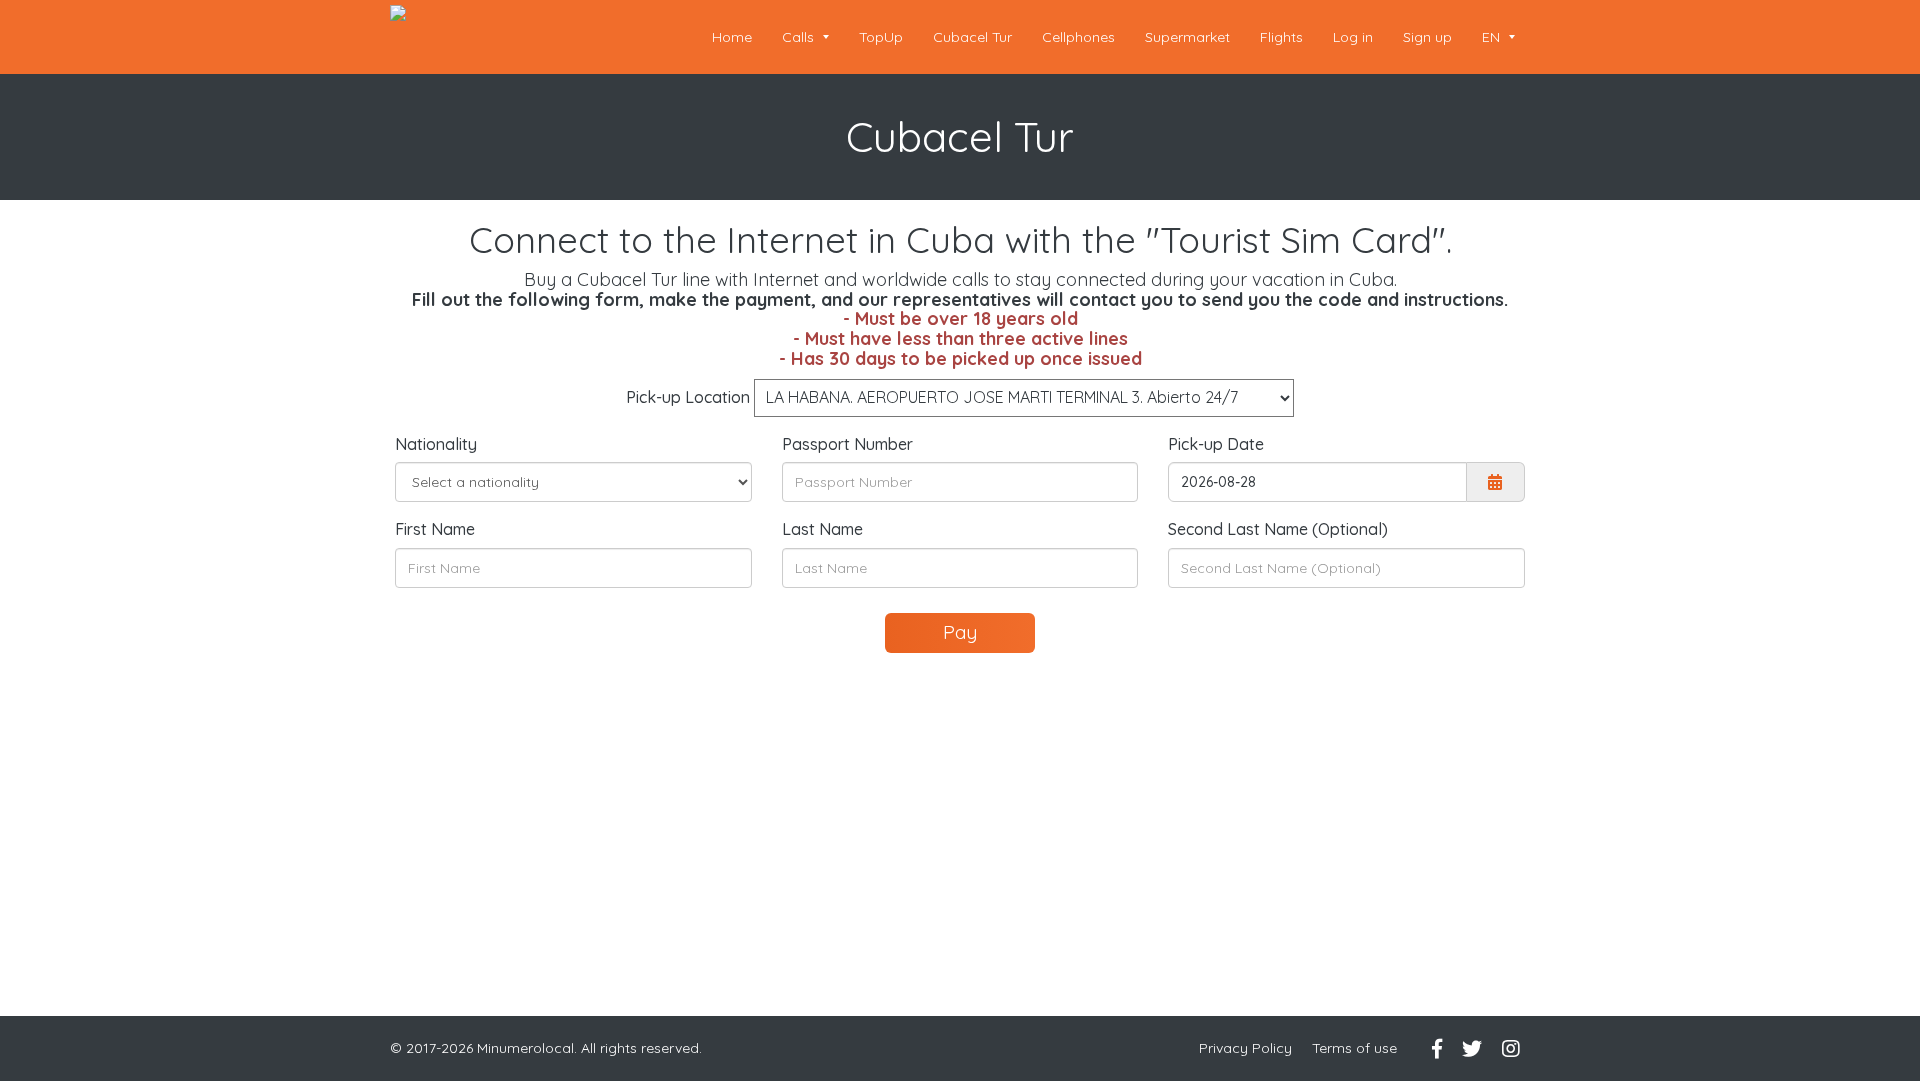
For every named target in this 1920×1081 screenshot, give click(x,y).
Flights (1281, 37)
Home (732, 37)
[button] (1498, 37)
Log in (1353, 37)
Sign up (1427, 37)
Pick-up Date (1216, 444)
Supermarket (1187, 37)
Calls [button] (800, 37)
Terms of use (1354, 1048)
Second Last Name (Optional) (1278, 529)
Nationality (436, 444)
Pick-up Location (688, 397)
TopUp (881, 37)
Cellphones (1078, 37)
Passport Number (847, 444)
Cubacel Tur (972, 37)
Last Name (822, 529)
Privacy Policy (1245, 1048)
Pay (960, 632)
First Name (435, 529)
